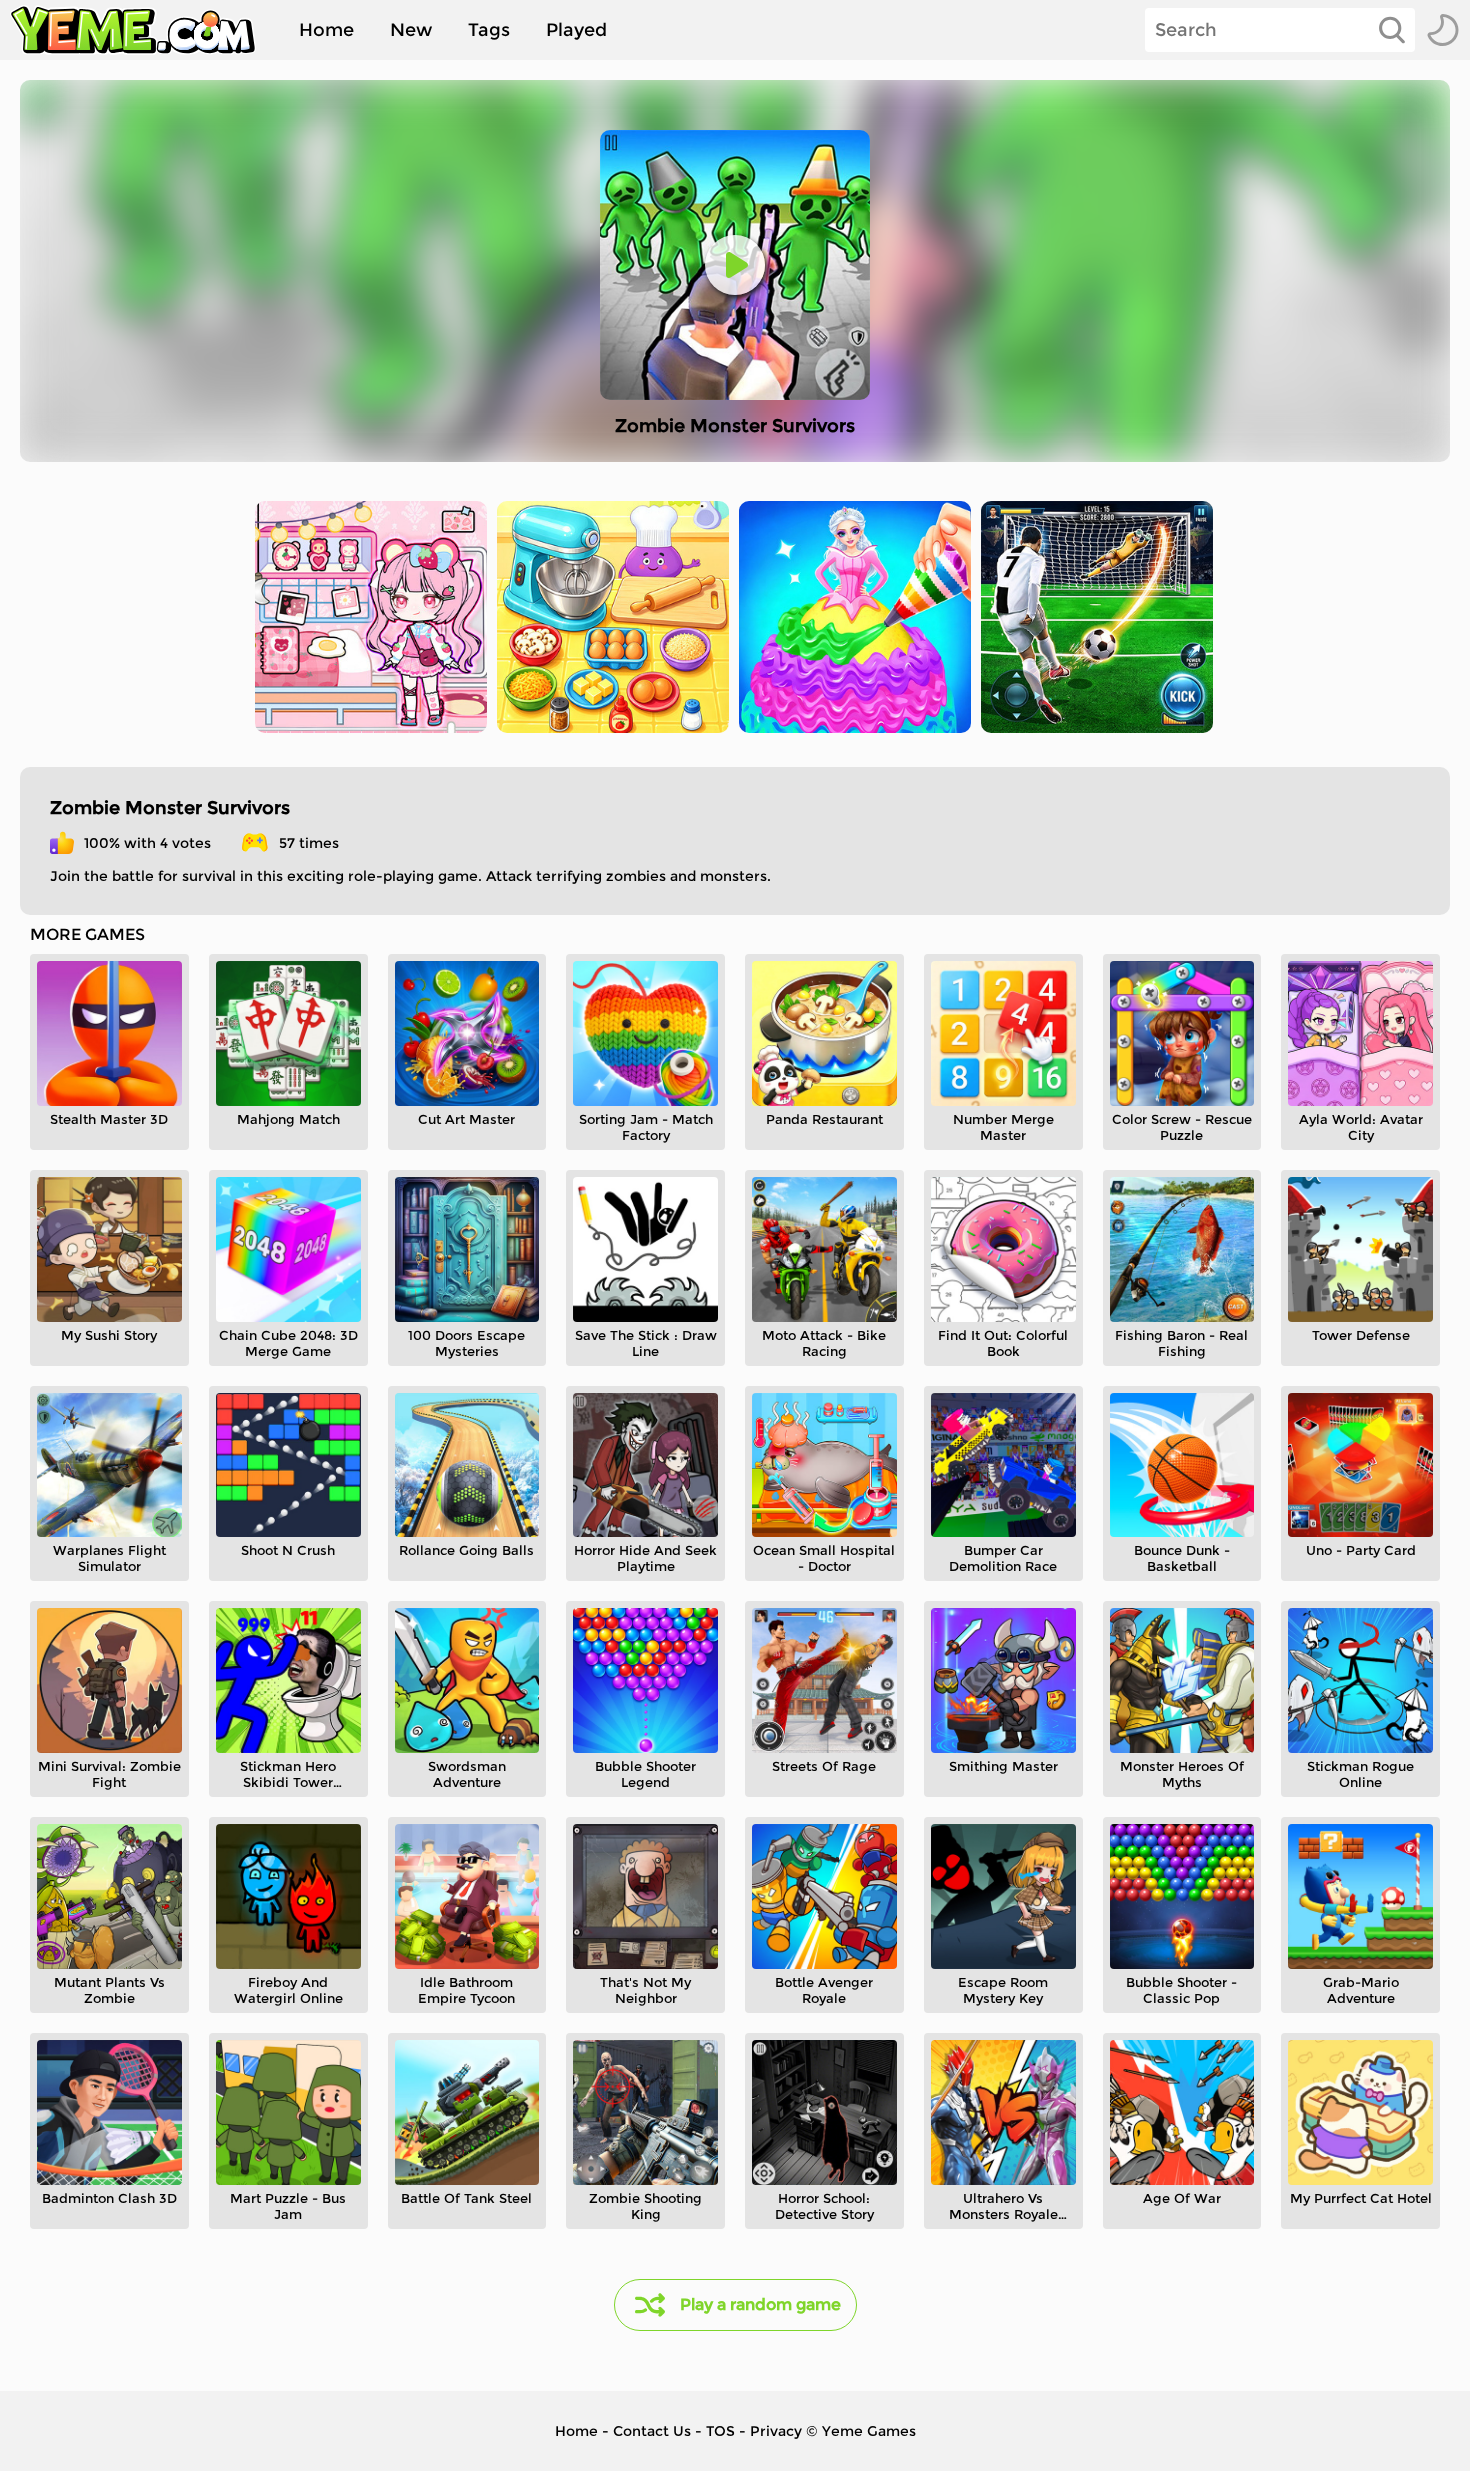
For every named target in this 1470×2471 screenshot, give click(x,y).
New (411, 30)
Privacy (776, 2431)
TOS (720, 2431)
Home (326, 30)
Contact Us (652, 2431)
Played (576, 30)
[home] (143, 30)
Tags (489, 30)
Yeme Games (869, 2431)
